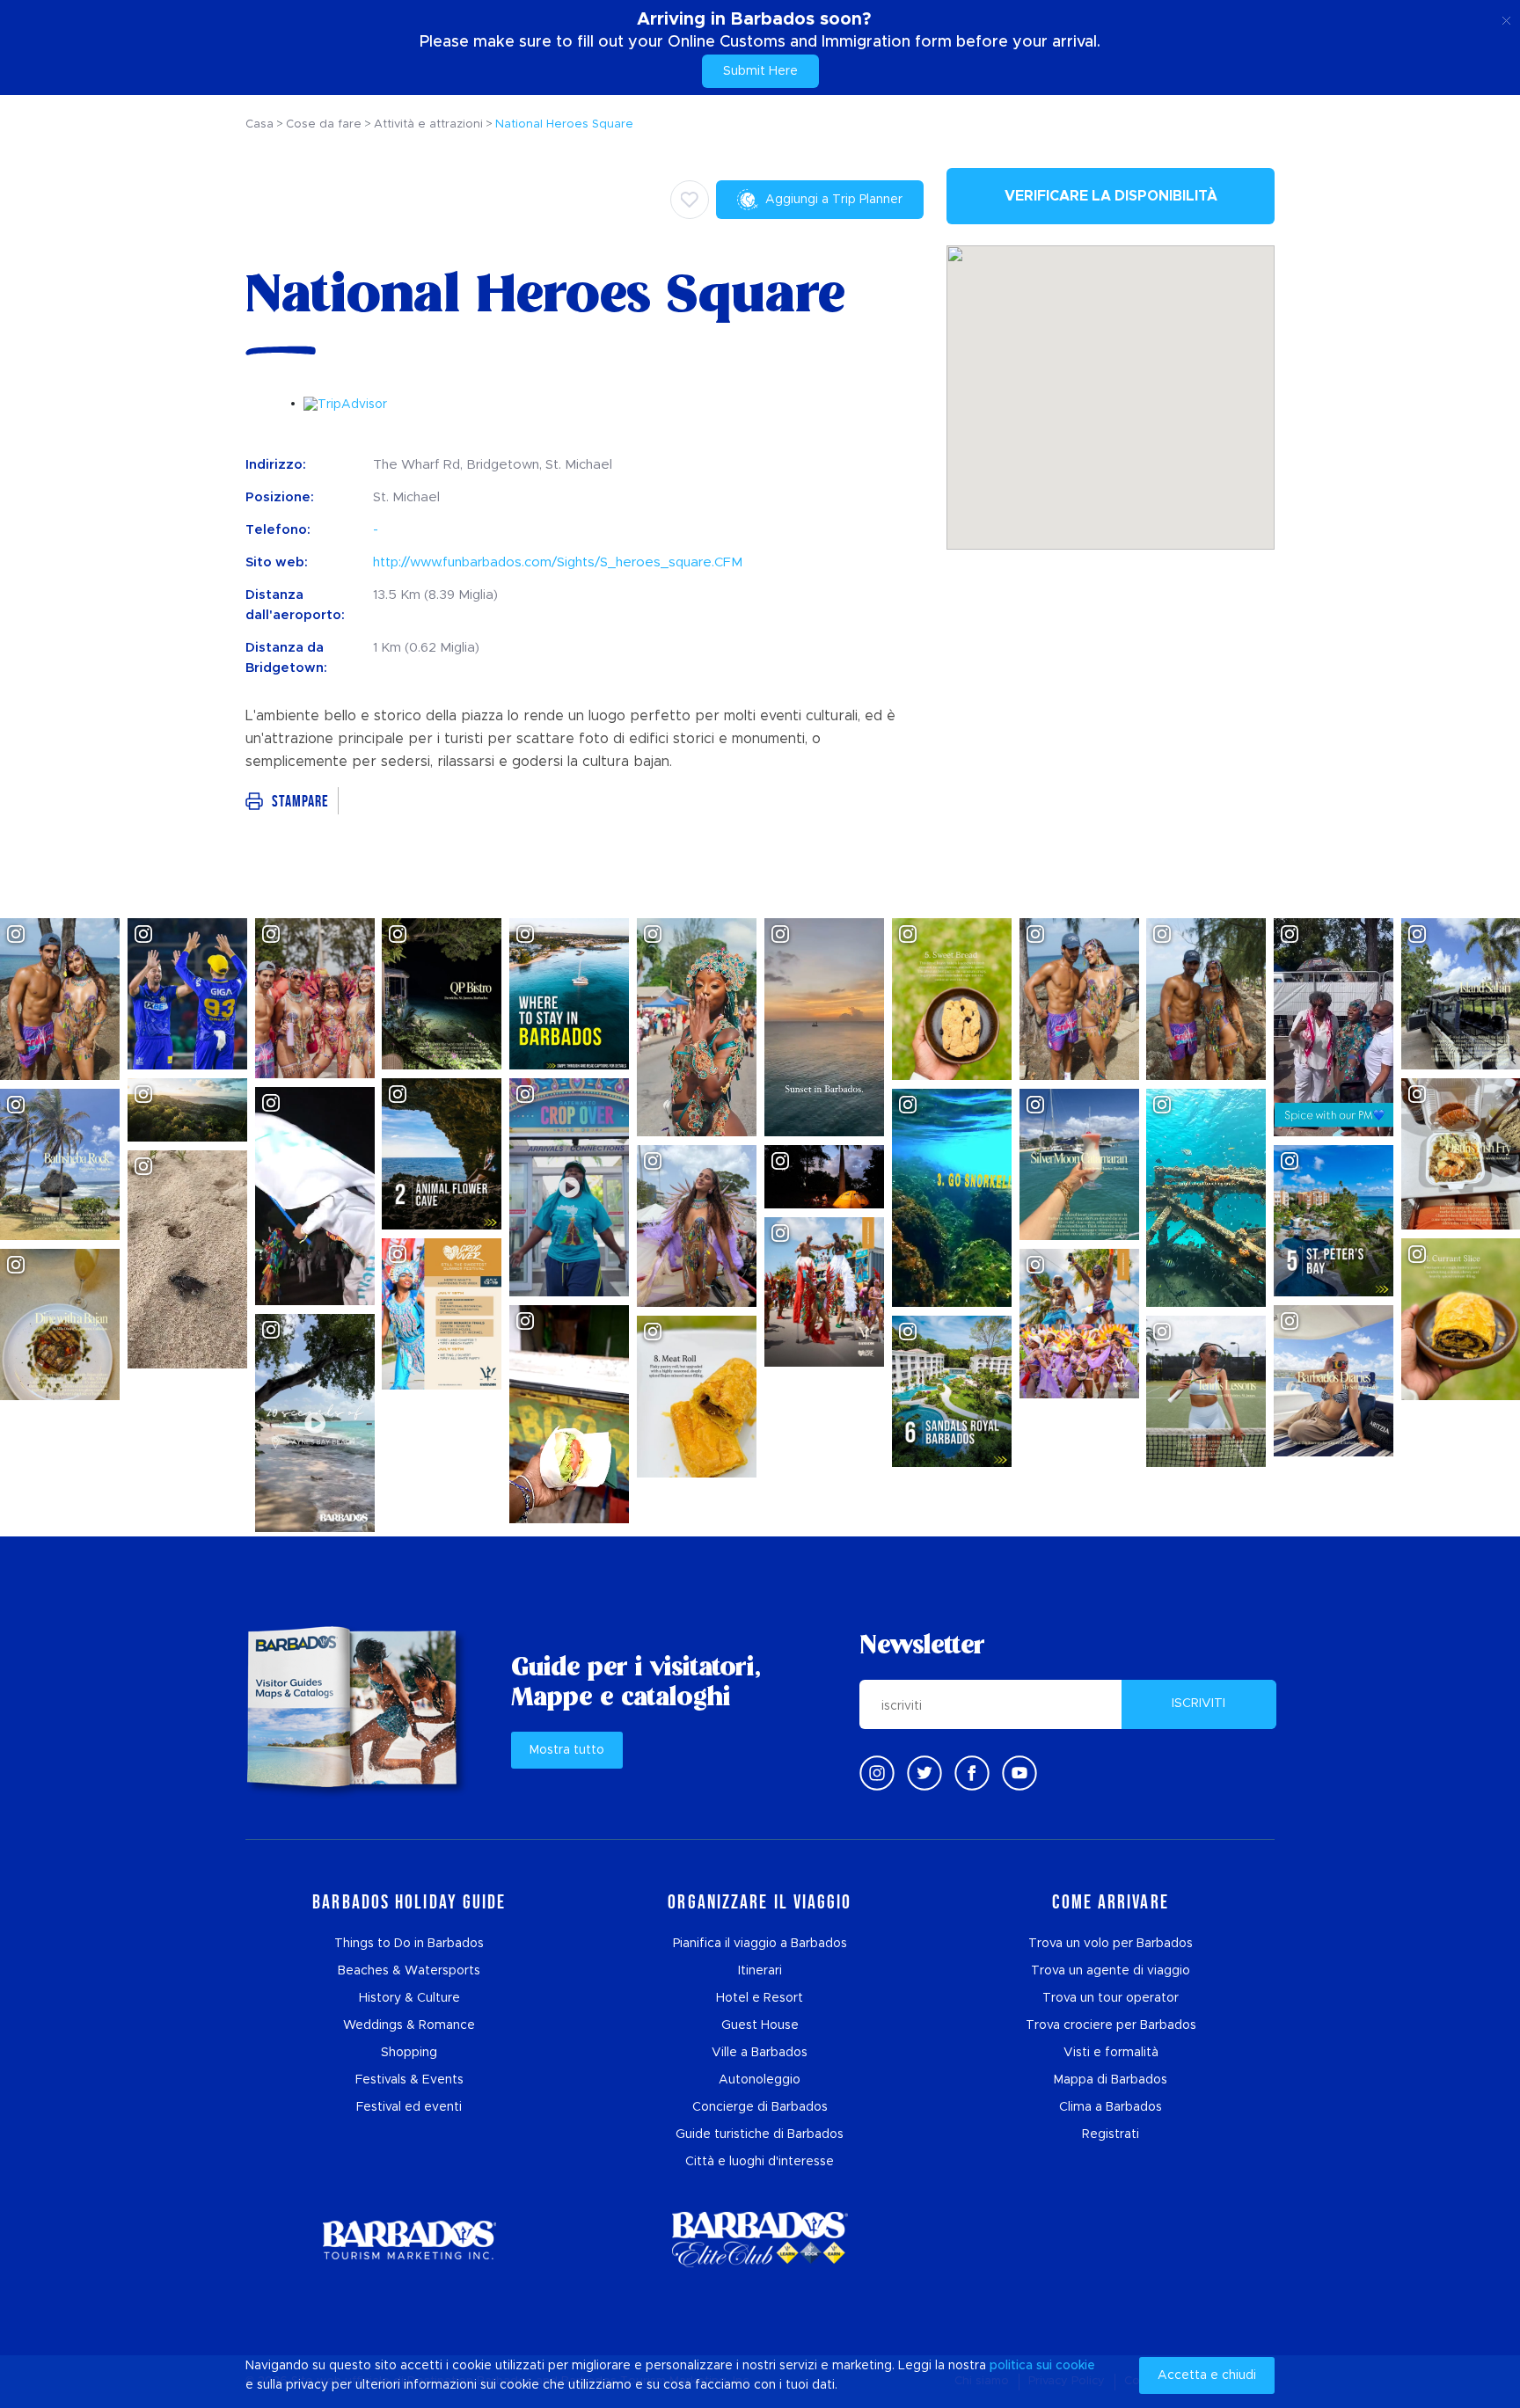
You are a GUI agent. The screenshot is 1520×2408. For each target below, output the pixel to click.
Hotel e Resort (760, 1998)
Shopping (409, 2053)
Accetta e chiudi (1207, 2375)
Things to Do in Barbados (409, 1944)
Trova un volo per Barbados (1111, 1944)
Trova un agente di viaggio (1111, 1971)
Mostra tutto (567, 1750)
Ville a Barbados (760, 2053)
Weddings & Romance (409, 2025)
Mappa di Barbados (1111, 2080)
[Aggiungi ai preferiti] (690, 200)
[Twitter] (924, 1773)
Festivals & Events (409, 2080)
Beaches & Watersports (409, 1971)
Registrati (1111, 2134)
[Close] (1506, 18)
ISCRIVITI (1198, 1704)
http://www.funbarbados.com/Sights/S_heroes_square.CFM (558, 562)
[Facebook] (972, 1773)
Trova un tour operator (1111, 1998)
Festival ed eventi (409, 2107)
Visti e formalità (1111, 2053)
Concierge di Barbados (760, 2107)
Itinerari (760, 1971)
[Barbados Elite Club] (760, 2240)
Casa (259, 124)
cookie (1075, 2366)
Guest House (760, 2025)
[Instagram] (877, 1773)
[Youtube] (1019, 1773)
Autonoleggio (760, 2080)
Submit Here (760, 71)
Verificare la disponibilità (1111, 196)
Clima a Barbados (1111, 2107)
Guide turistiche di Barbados (760, 2134)
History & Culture (409, 1998)
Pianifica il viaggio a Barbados (760, 1944)
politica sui (1021, 2366)
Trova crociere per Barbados (1111, 2025)
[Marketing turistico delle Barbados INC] (409, 2240)
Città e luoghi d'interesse (760, 2162)
